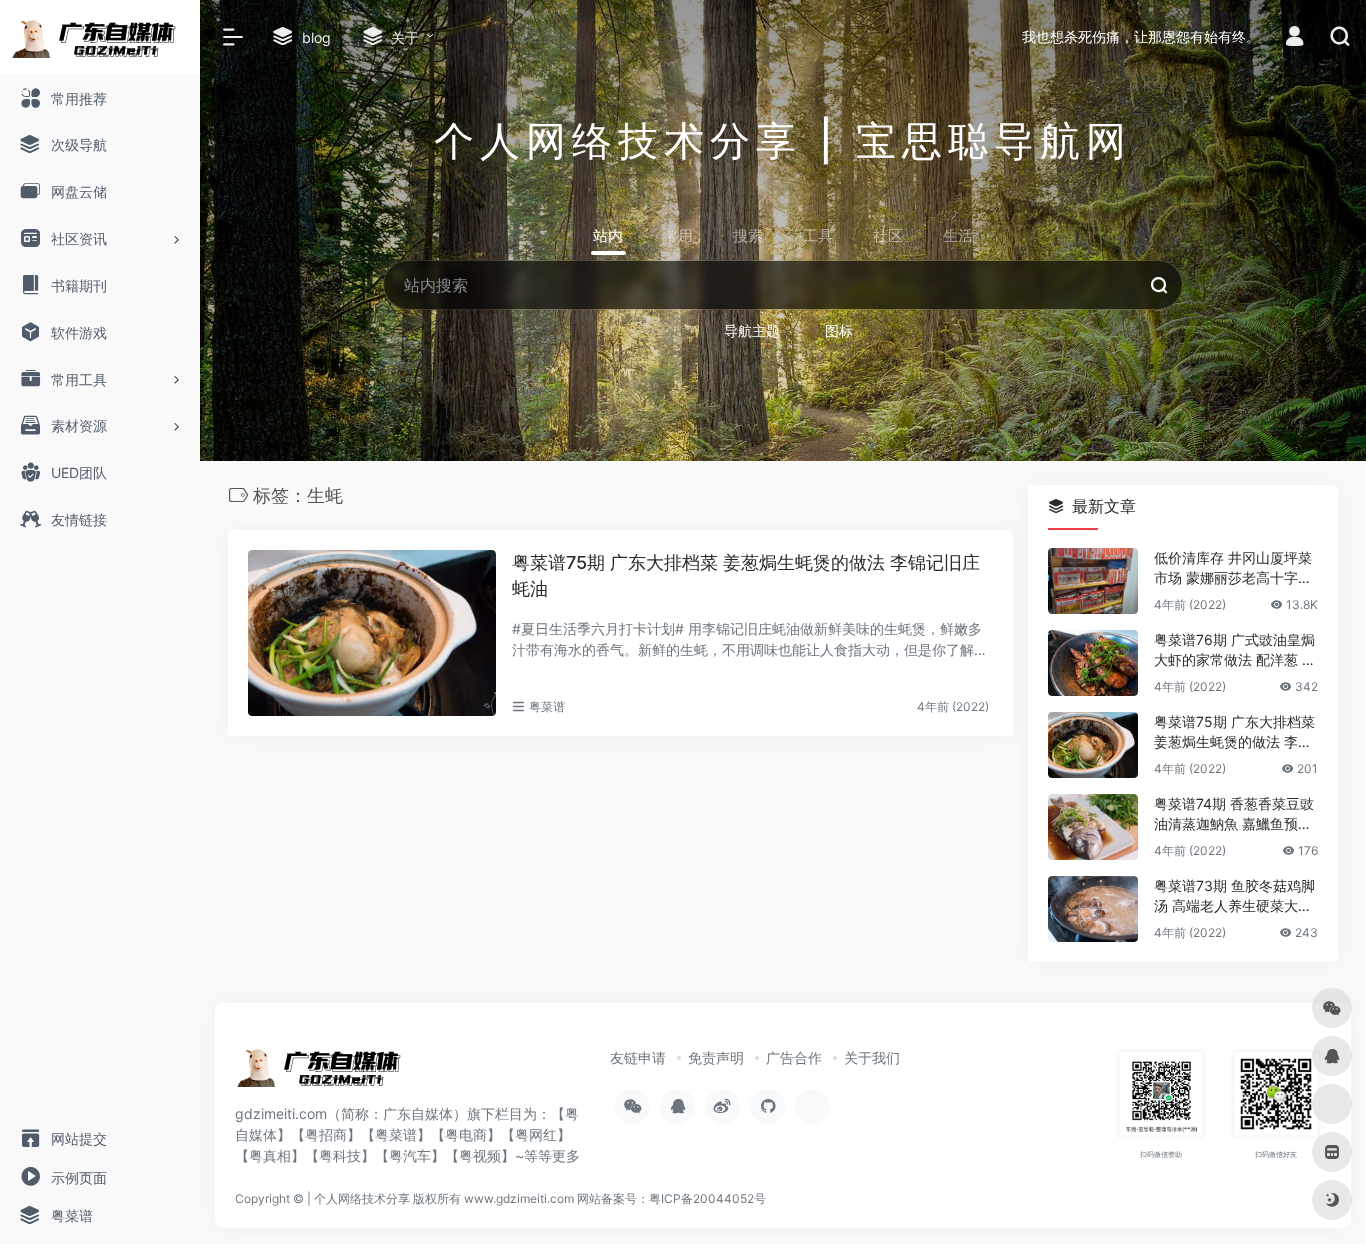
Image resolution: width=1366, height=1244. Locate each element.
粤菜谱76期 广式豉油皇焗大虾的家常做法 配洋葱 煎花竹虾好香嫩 (1235, 650)
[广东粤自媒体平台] (325, 1073)
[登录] (1294, 38)
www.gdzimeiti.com (519, 1198)
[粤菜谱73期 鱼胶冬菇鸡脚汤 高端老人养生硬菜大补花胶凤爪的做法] (1093, 909)
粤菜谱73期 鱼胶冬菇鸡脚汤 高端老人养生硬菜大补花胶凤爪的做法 (1234, 896)
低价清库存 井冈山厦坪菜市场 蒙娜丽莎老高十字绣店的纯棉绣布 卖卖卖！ (1233, 568)
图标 (839, 330)
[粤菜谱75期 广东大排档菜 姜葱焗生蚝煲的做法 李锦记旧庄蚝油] (372, 633)
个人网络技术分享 (362, 1198)
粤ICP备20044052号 (707, 1198)
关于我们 (872, 1057)
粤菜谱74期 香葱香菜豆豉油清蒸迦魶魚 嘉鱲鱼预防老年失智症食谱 (1234, 814)
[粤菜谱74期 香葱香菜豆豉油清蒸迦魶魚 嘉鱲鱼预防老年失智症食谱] (1093, 827)
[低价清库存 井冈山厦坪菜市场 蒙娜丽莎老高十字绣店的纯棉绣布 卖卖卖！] (1093, 581)
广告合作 (794, 1057)
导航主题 (752, 330)
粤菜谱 (547, 706)
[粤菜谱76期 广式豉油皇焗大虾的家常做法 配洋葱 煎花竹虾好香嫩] (1093, 663)
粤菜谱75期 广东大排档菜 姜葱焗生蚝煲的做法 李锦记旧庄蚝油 (746, 575)
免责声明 (716, 1057)
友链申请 (638, 1057)
